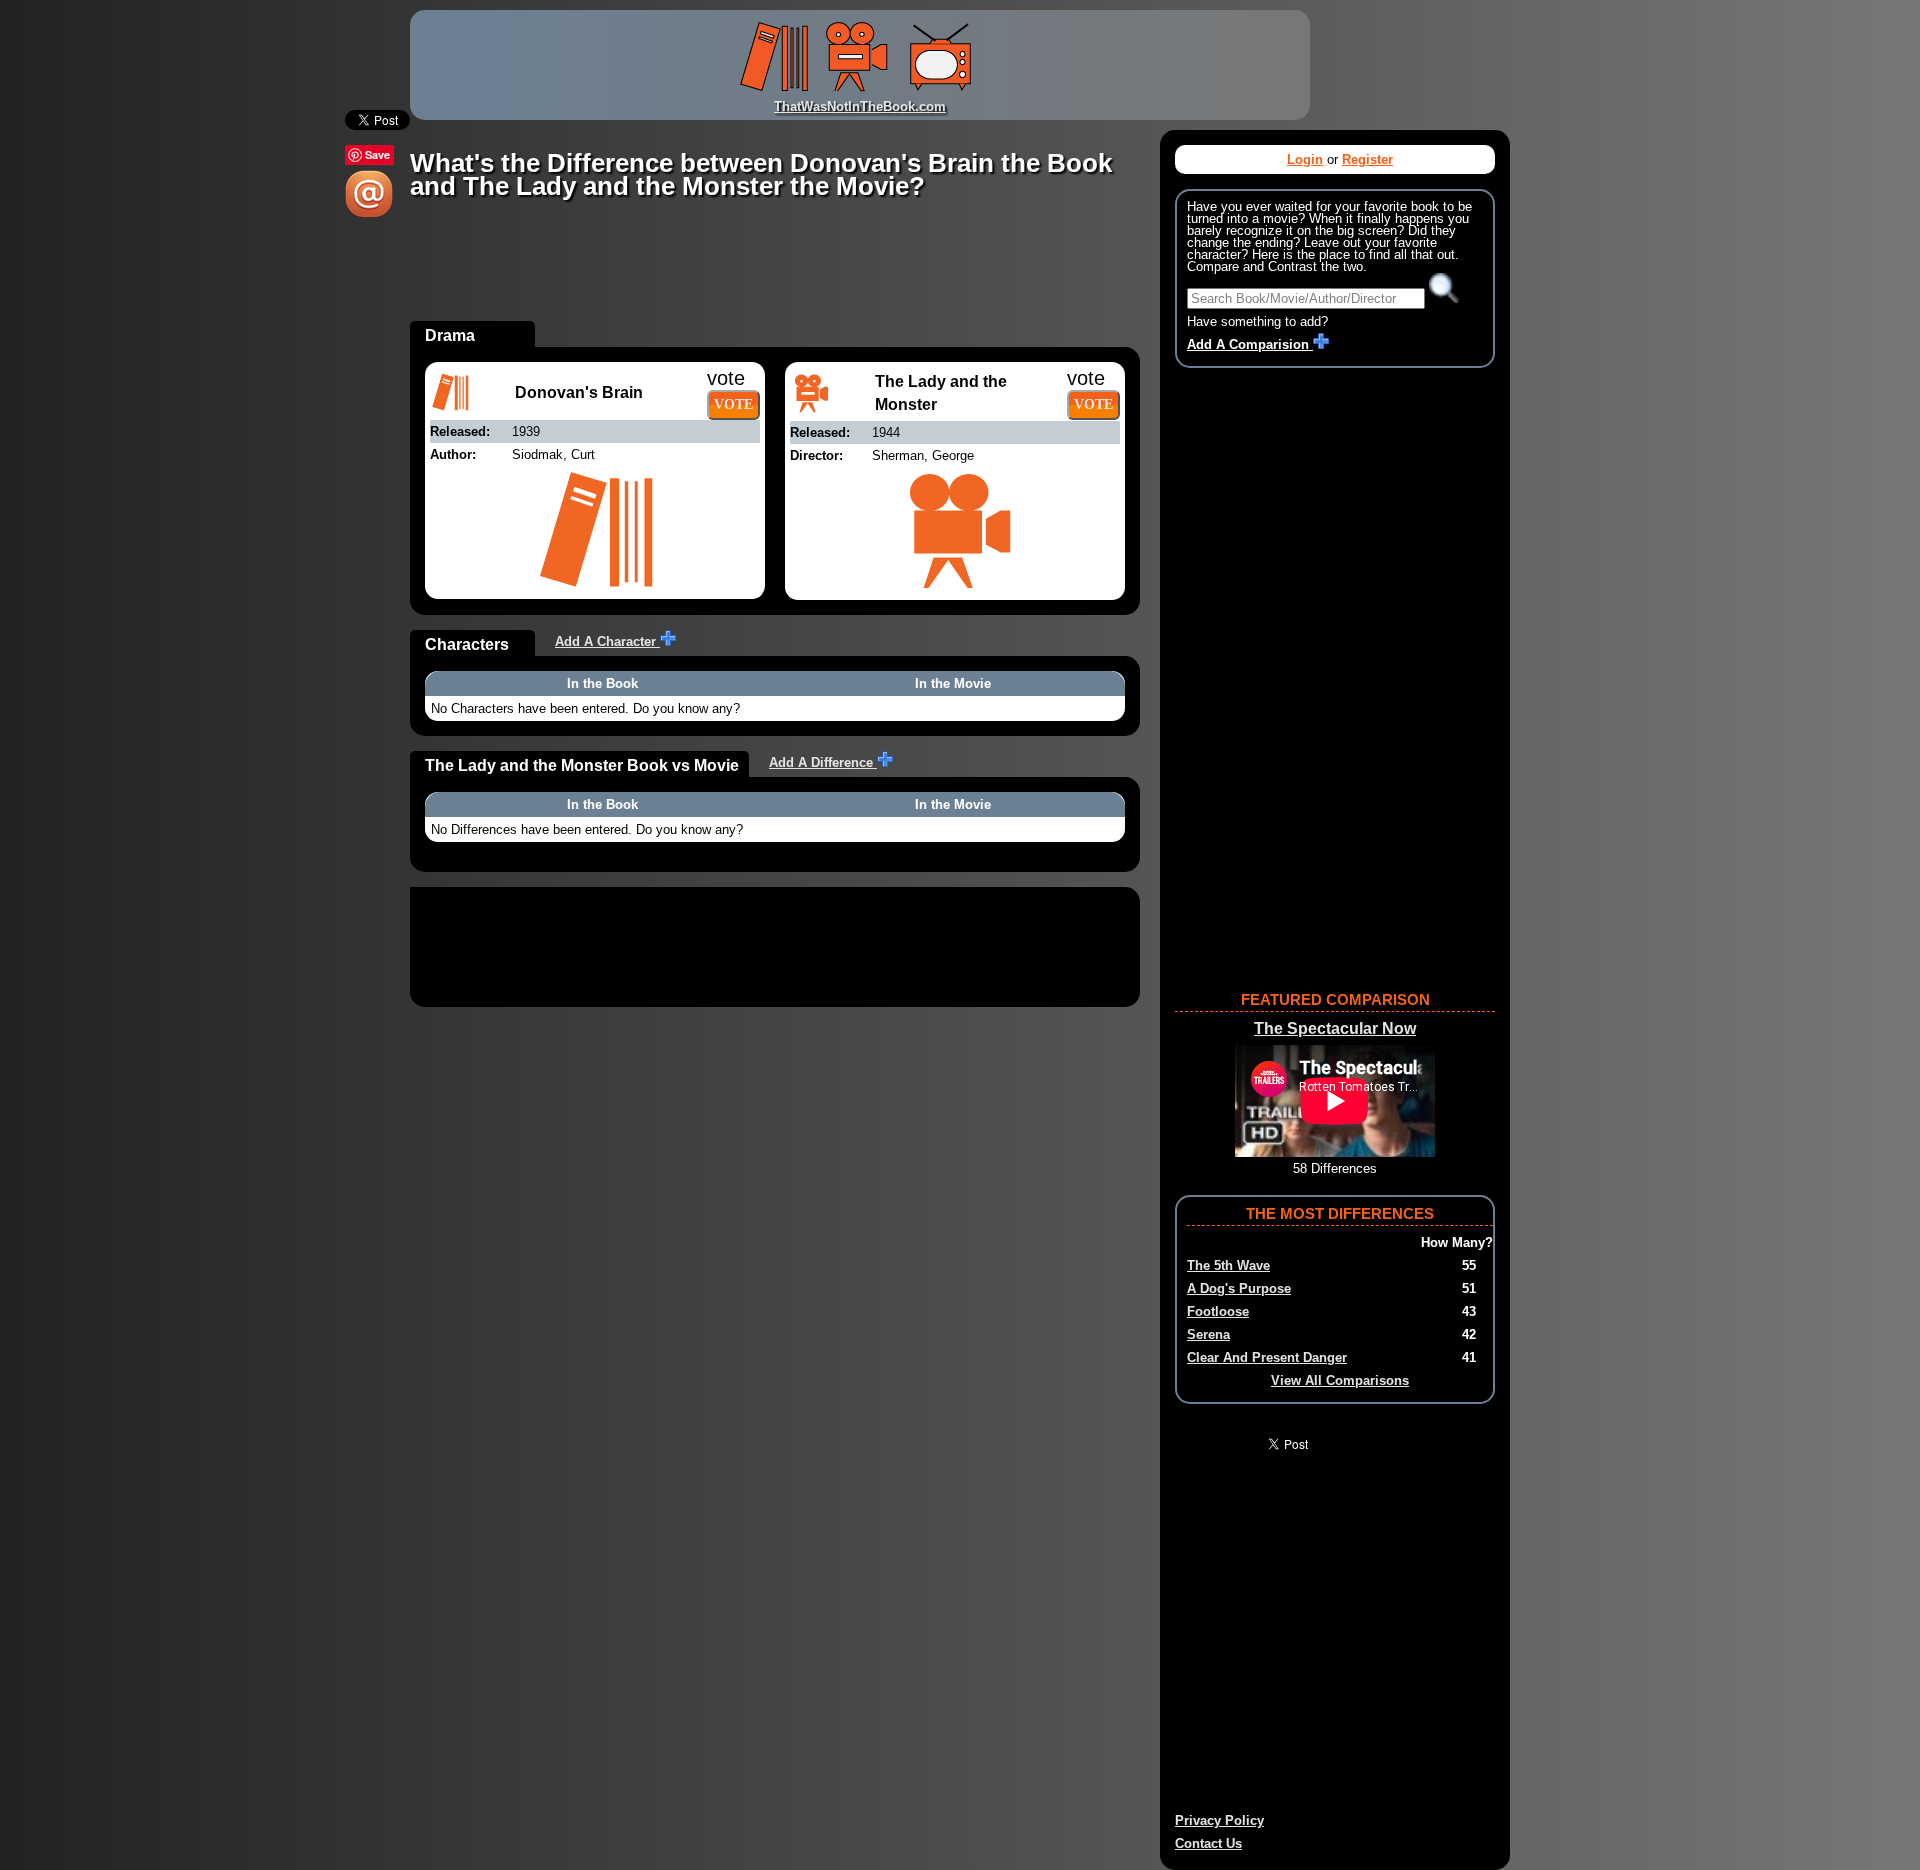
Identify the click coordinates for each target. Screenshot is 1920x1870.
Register (1367, 159)
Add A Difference (823, 762)
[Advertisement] (774, 276)
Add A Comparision (1250, 344)
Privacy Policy (1219, 1820)
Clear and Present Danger (1267, 1357)
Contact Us (1208, 1843)
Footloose (1218, 1311)
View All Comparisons (1340, 1380)
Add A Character (607, 641)
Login (1305, 159)
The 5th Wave (1228, 1265)
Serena (1208, 1334)
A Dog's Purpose (1239, 1288)
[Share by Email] (369, 213)
